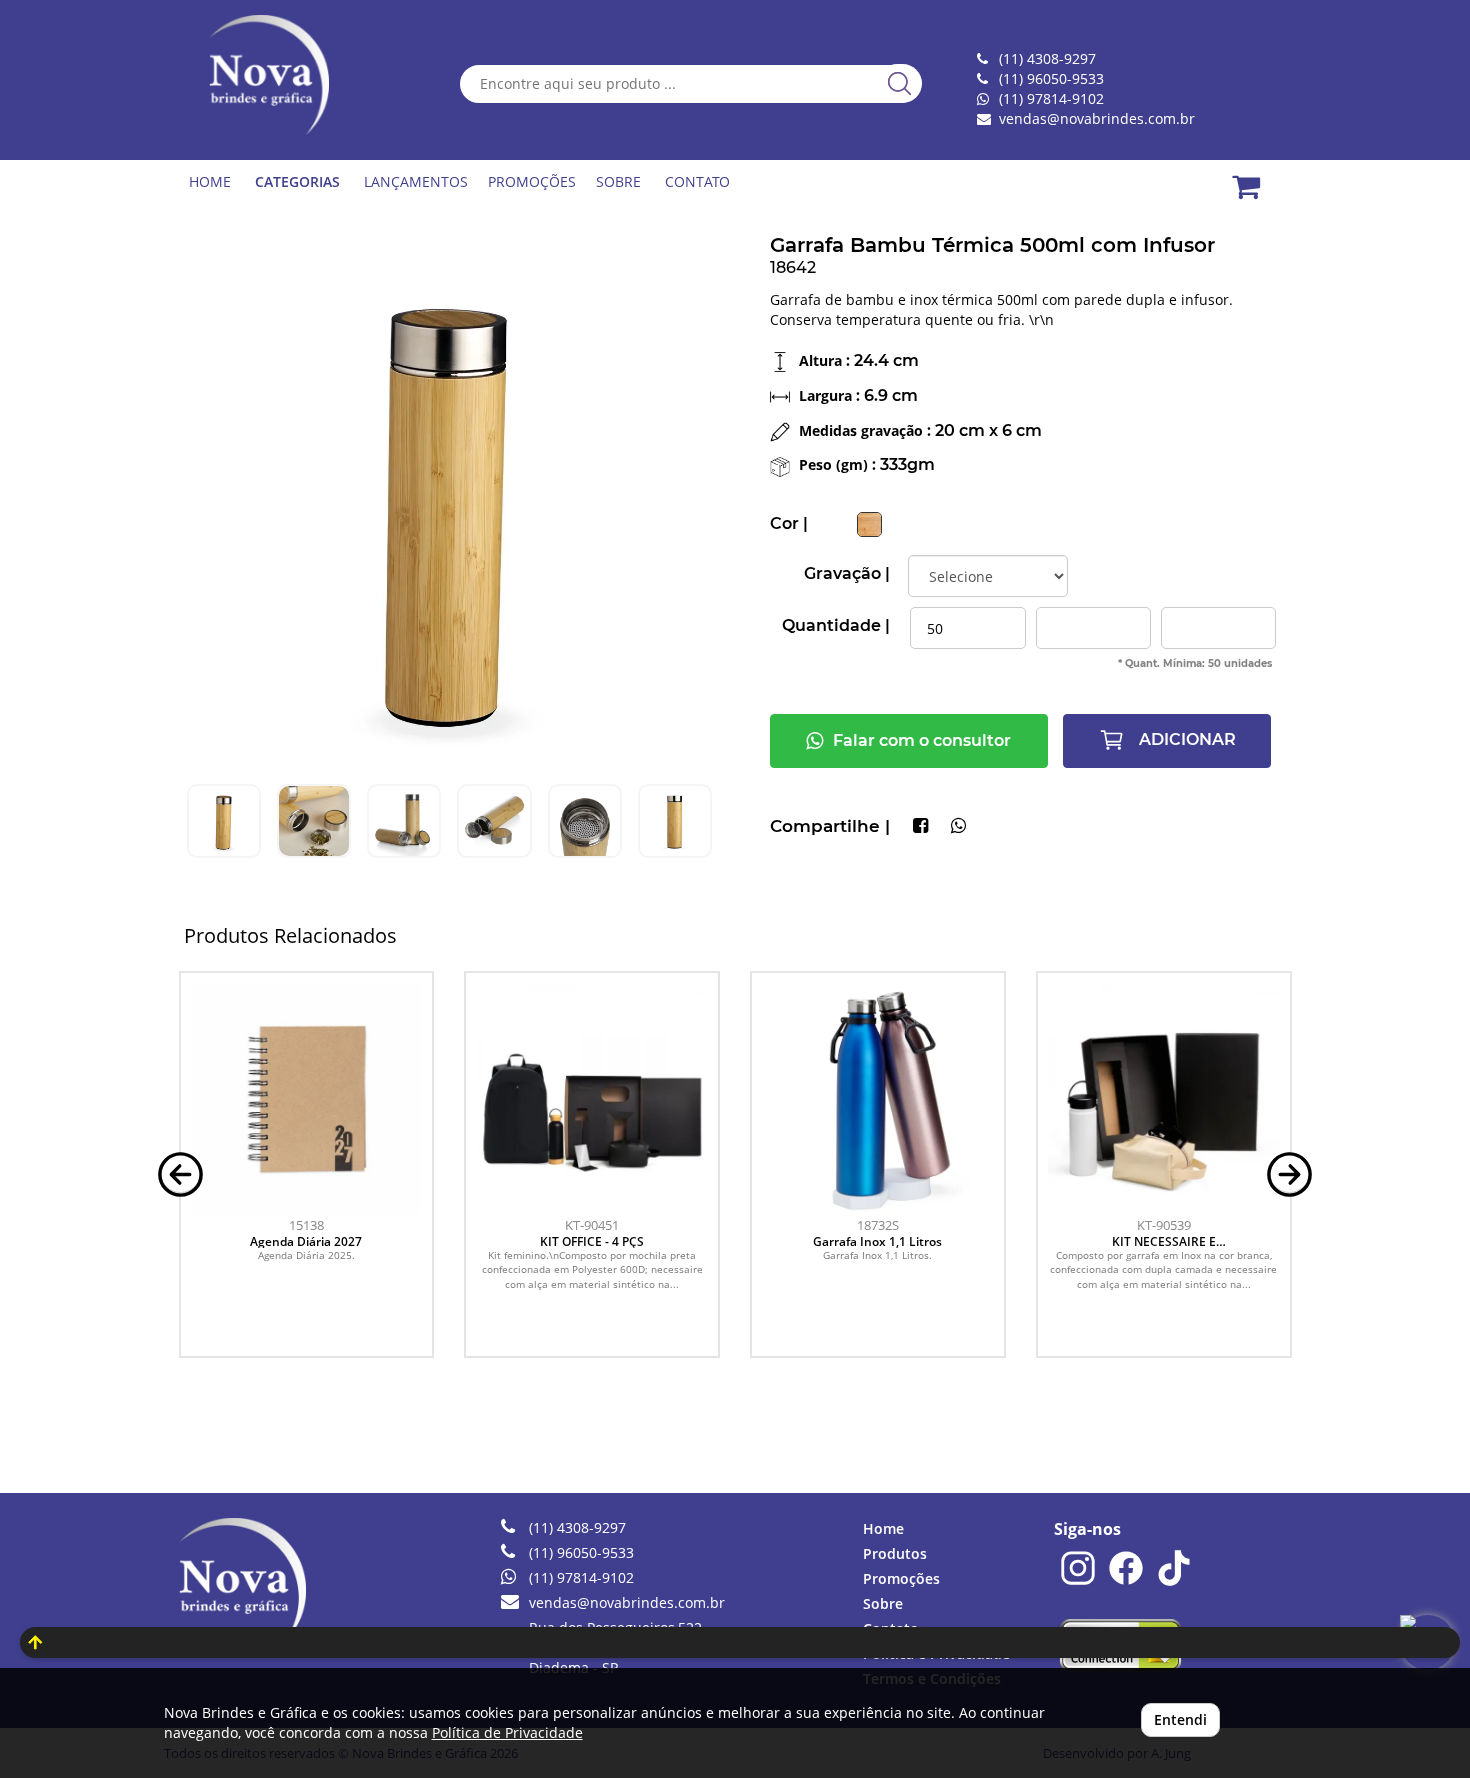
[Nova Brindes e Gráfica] (273, 75)
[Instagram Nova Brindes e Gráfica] (1078, 1581)
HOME (210, 181)
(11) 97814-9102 (1051, 98)
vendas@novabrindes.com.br (1097, 118)
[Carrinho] (1258, 175)
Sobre (883, 1603)
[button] (180, 1172)
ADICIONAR (1185, 739)
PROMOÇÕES (532, 181)
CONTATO (697, 181)
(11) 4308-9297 (577, 1527)
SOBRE (618, 181)
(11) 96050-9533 (581, 1552)
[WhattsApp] (958, 827)
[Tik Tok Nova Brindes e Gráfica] (1174, 1581)
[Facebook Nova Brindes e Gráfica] (1126, 1581)
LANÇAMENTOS (416, 181)
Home (883, 1528)
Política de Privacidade (507, 1732)
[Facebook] (920, 827)
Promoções (901, 1578)
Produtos (895, 1553)
